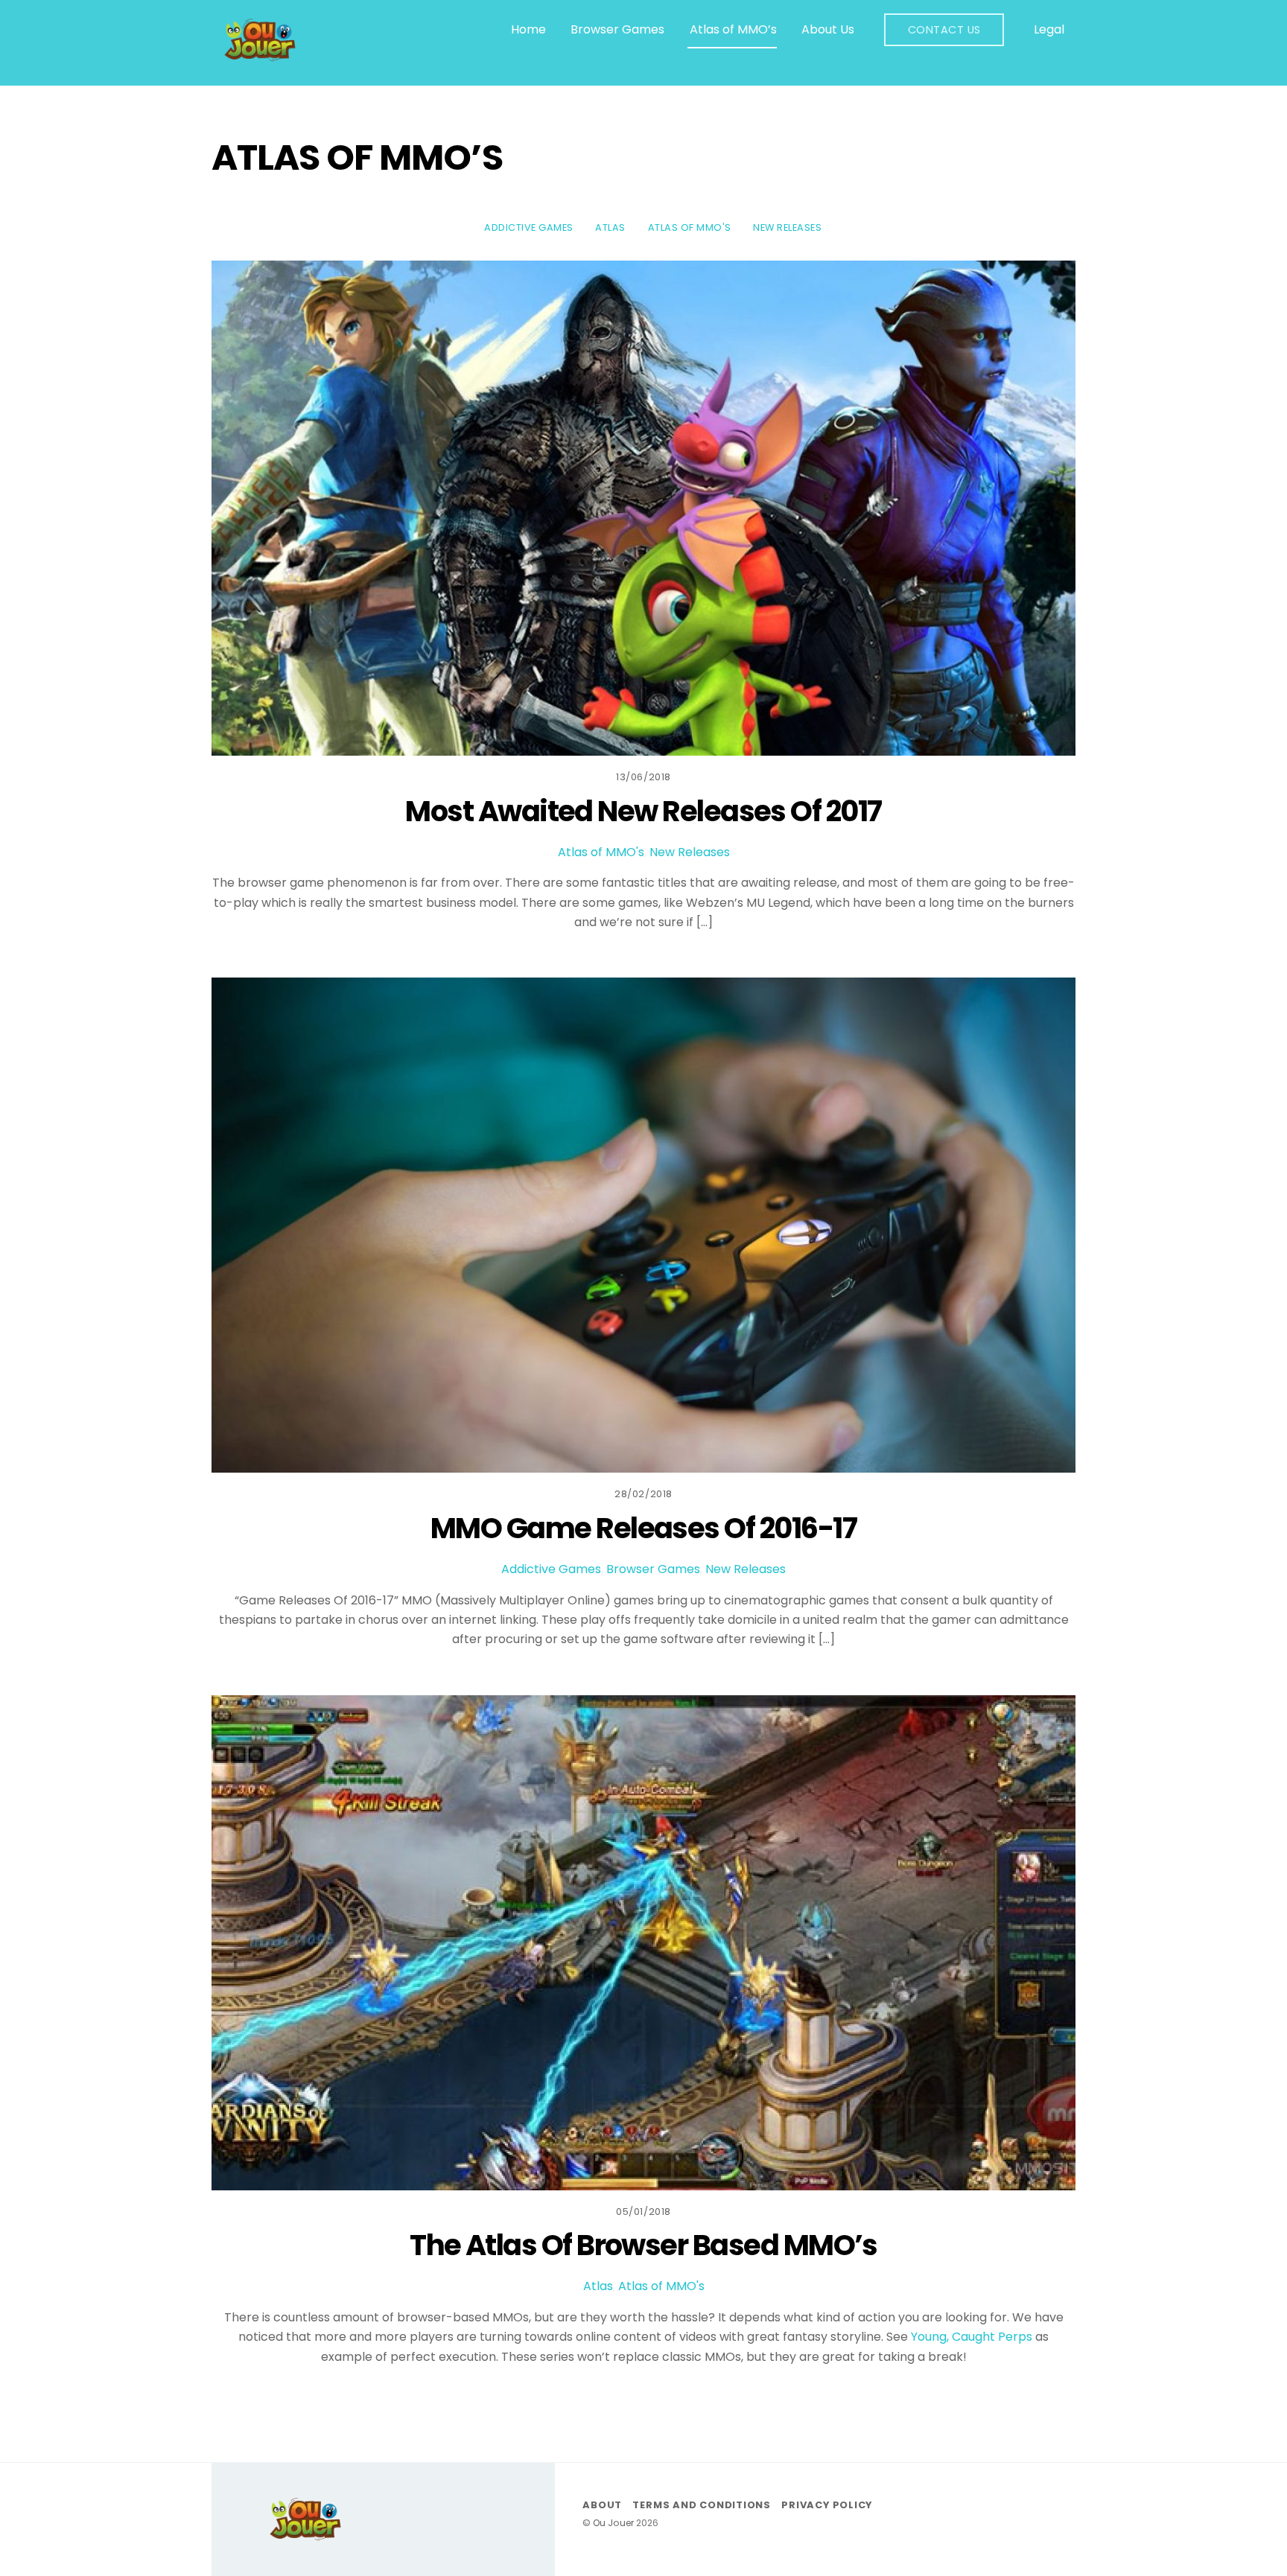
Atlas (610, 227)
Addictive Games (529, 227)
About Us (828, 29)
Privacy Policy (827, 2505)
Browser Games (617, 29)
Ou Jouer (613, 2523)
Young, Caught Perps (972, 2337)
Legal (1049, 29)
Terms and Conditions (702, 2505)
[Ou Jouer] (260, 57)
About (602, 2505)
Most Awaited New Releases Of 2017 (643, 811)
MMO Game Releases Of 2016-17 (643, 1528)
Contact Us (944, 30)
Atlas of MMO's (690, 227)
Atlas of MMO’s (733, 29)
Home (528, 29)
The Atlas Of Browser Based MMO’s (643, 2245)
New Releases (787, 227)
